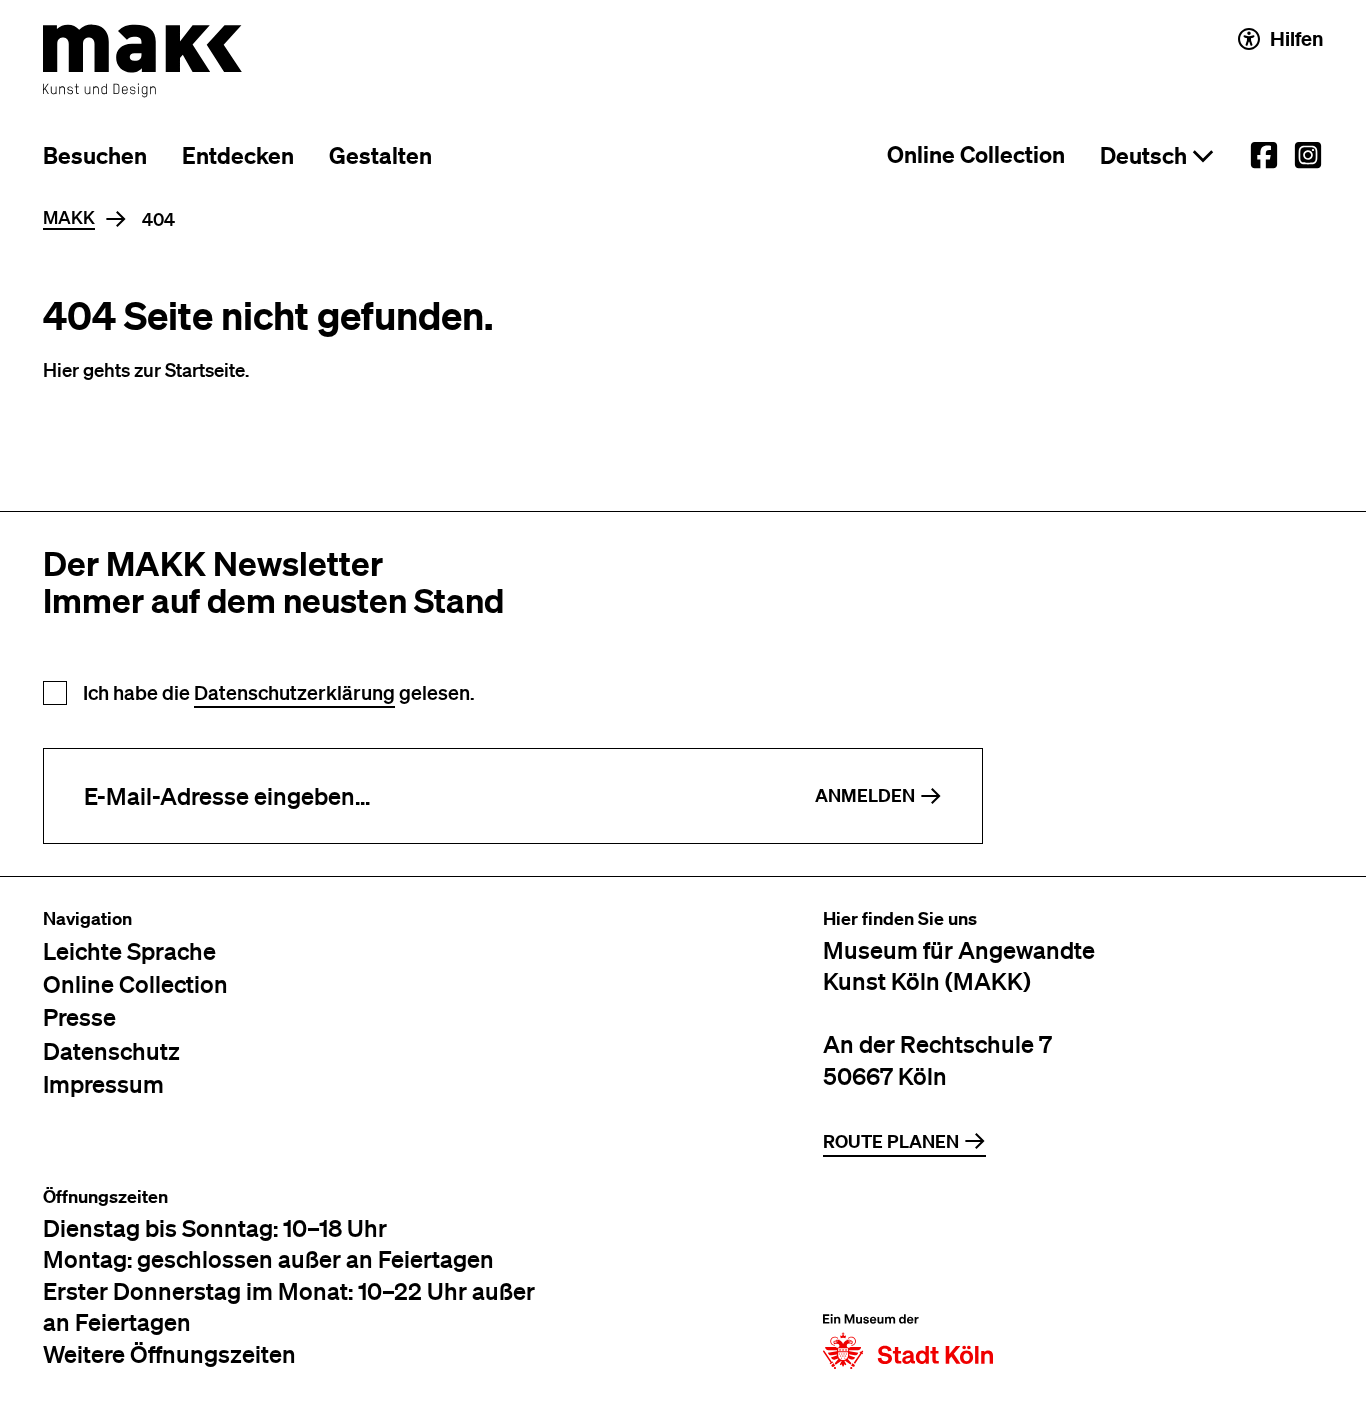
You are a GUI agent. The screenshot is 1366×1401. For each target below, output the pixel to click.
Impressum (103, 1083)
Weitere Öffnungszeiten (169, 1353)
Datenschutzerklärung (294, 692)
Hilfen (1296, 38)
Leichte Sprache (129, 950)
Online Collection (976, 154)
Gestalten (380, 155)
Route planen (891, 1141)
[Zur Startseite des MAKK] (143, 61)
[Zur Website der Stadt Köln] (908, 1278)
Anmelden (865, 795)
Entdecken (238, 155)
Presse (79, 1016)
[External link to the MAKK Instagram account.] (1308, 155)
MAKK (69, 218)
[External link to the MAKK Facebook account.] (1264, 155)
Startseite (205, 369)
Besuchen (95, 155)
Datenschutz (111, 1050)
